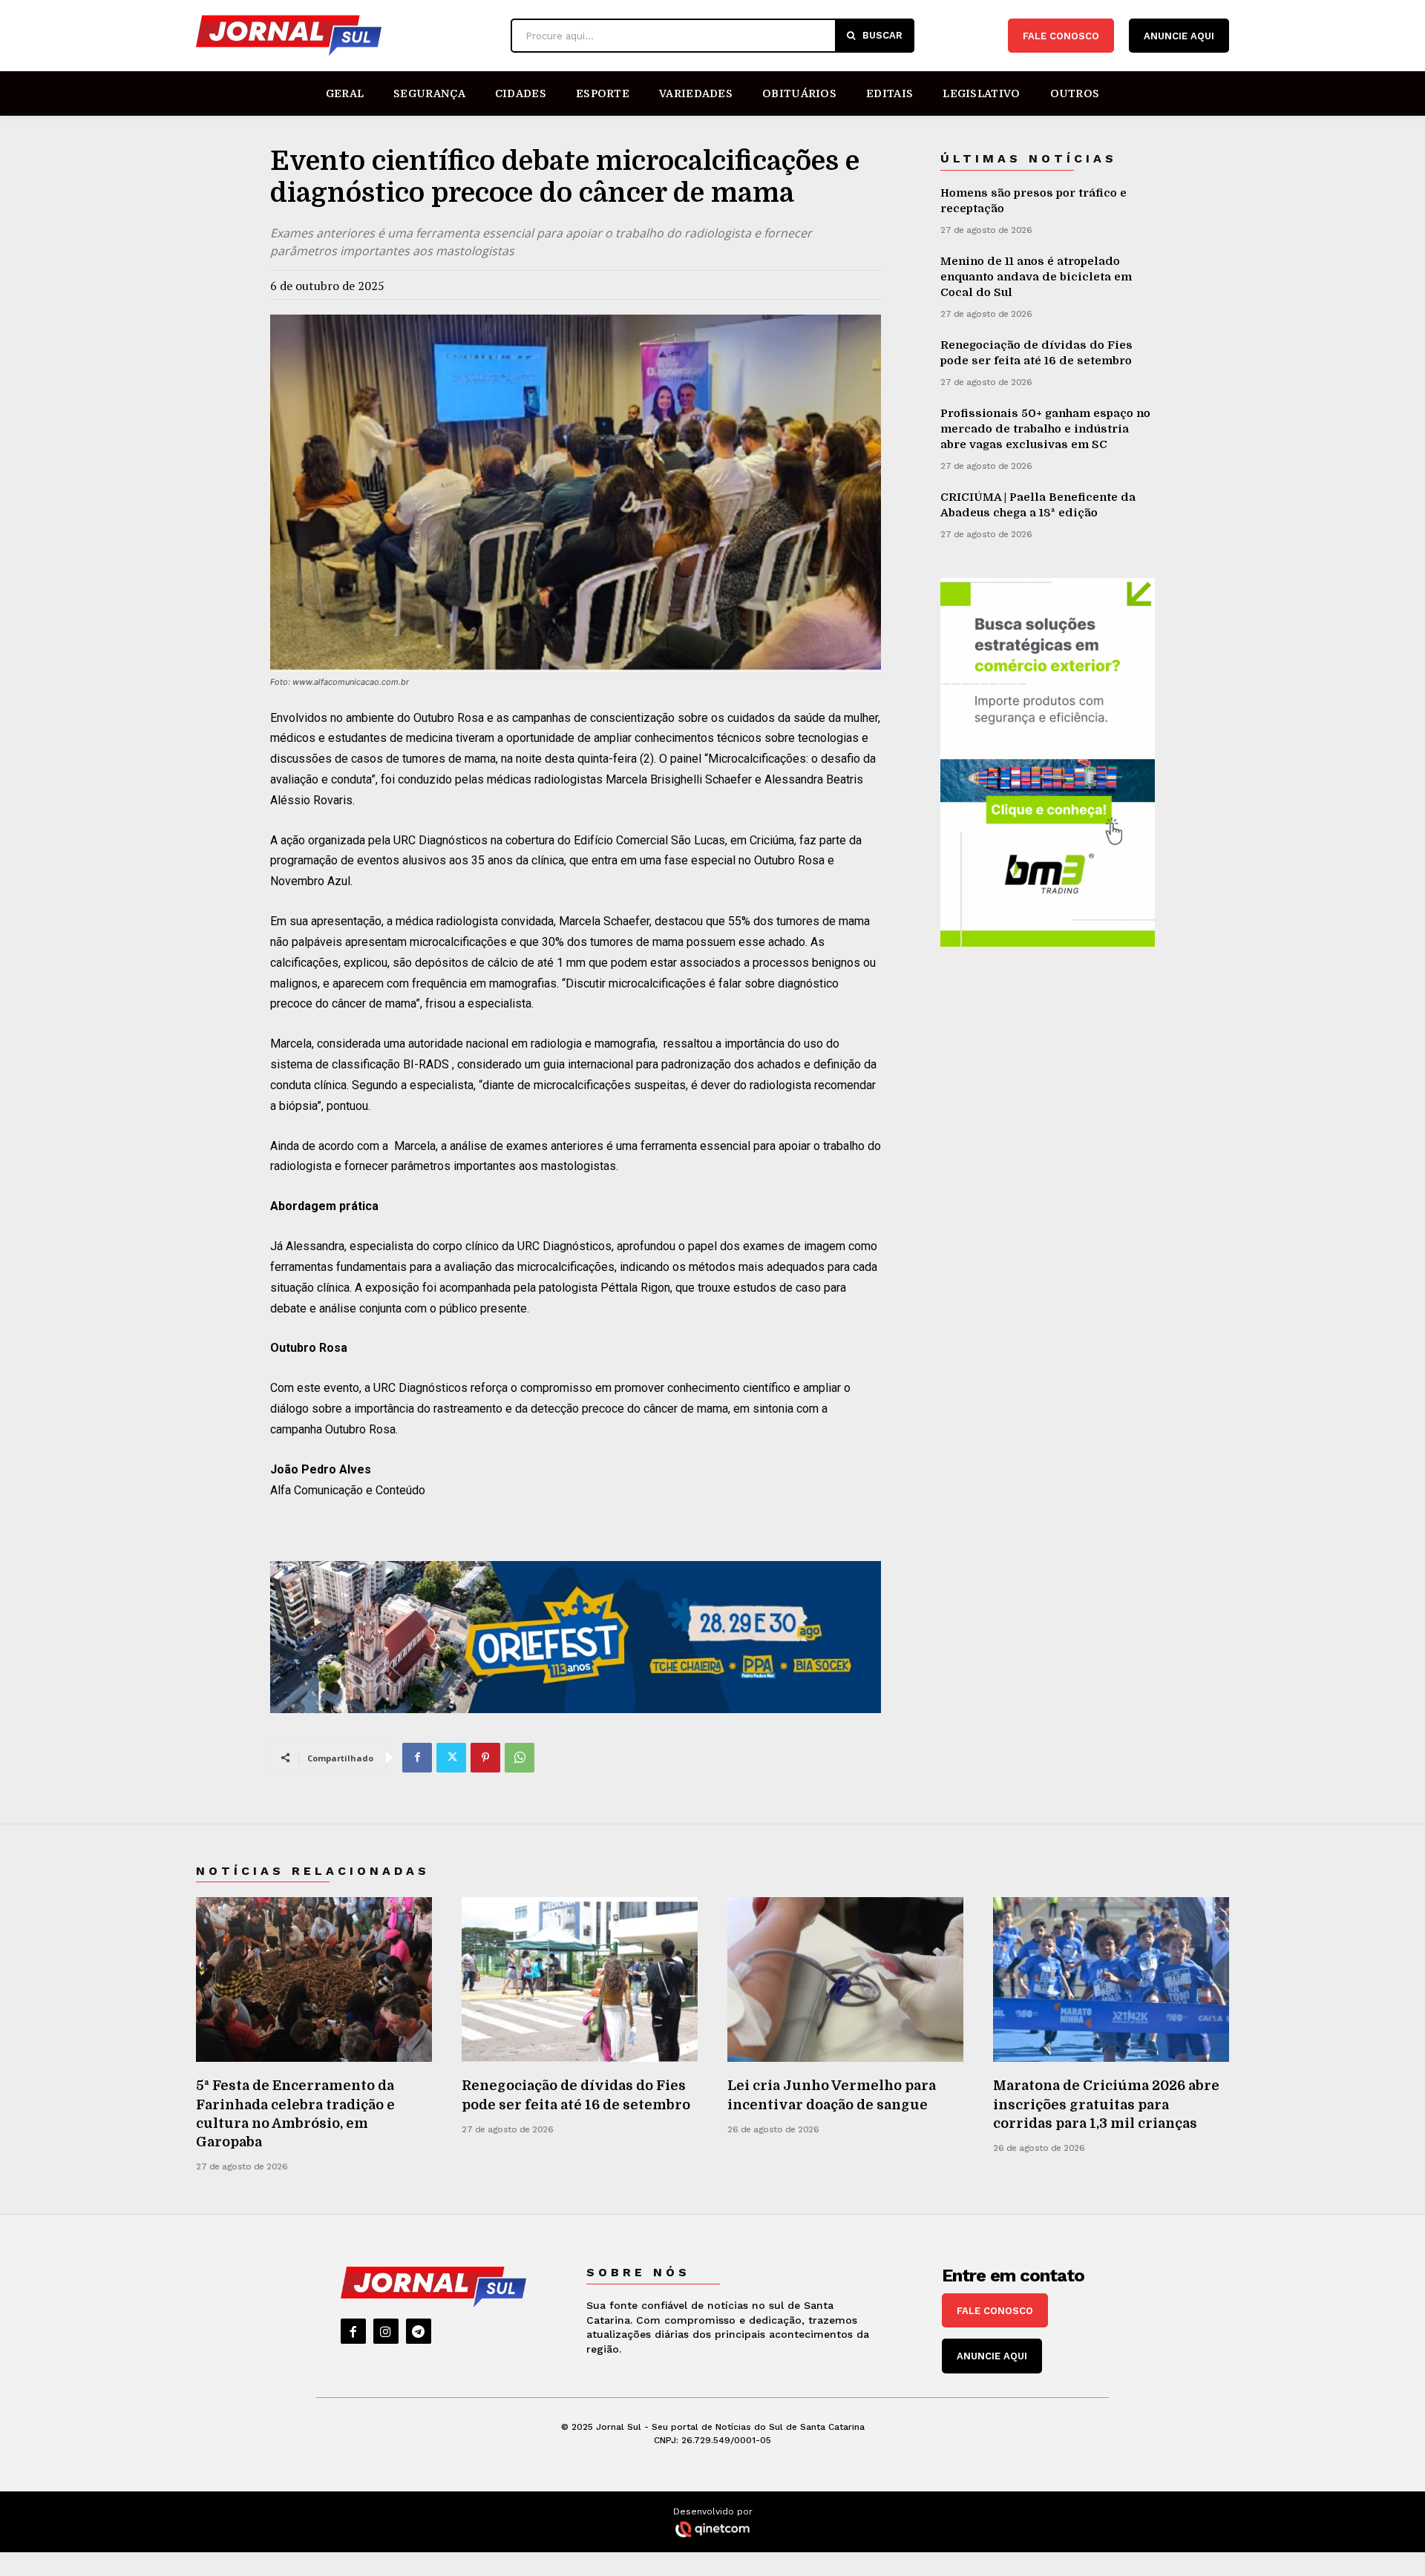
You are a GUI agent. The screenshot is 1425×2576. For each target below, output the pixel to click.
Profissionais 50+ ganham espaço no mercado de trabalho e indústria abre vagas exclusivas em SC (1045, 429)
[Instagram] (386, 2331)
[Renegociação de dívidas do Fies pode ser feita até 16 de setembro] (580, 1980)
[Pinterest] (485, 1758)
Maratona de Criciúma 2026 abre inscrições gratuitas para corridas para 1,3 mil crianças (1106, 2104)
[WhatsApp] (520, 1758)
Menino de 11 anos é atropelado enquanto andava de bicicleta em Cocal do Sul (1036, 277)
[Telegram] (419, 2331)
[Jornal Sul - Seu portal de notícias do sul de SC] (346, 36)
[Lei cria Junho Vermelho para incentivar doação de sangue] (845, 1980)
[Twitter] (451, 1758)
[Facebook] (417, 1758)
